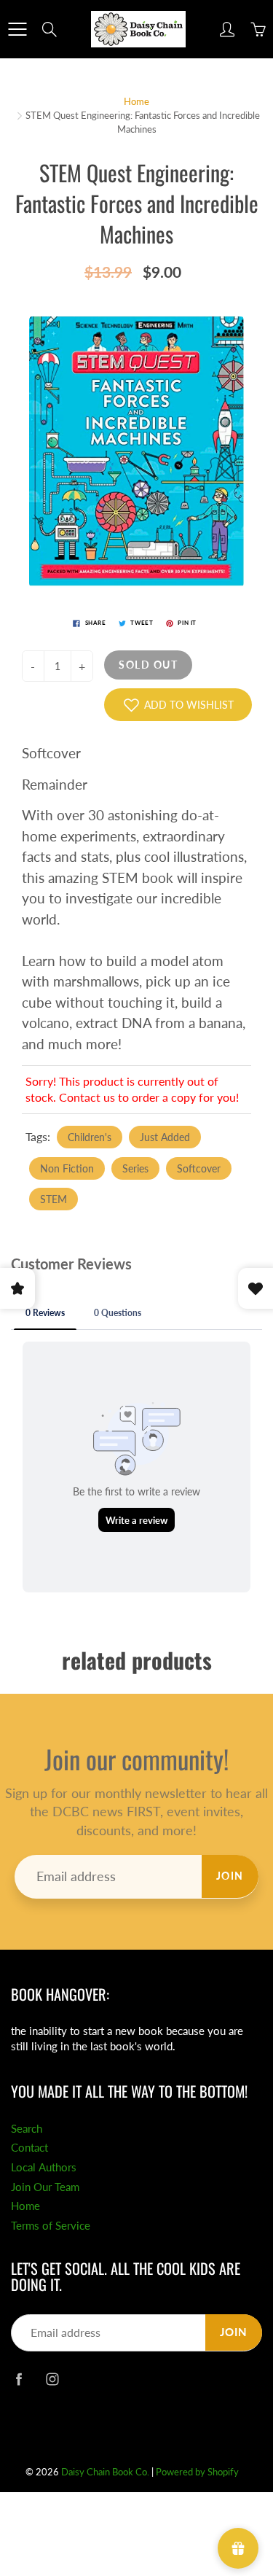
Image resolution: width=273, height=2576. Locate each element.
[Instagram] (52, 2379)
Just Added (165, 1137)
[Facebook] (19, 2379)
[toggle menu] (17, 29)
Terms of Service (51, 2226)
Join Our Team (45, 2187)
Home (136, 101)
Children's (90, 1137)
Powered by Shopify (197, 2472)
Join (230, 1876)
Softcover (199, 1168)
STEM (54, 1199)
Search (27, 2129)
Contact (29, 2148)
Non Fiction (67, 1168)
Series (135, 1168)
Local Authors (44, 2167)
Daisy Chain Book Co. (105, 2472)
